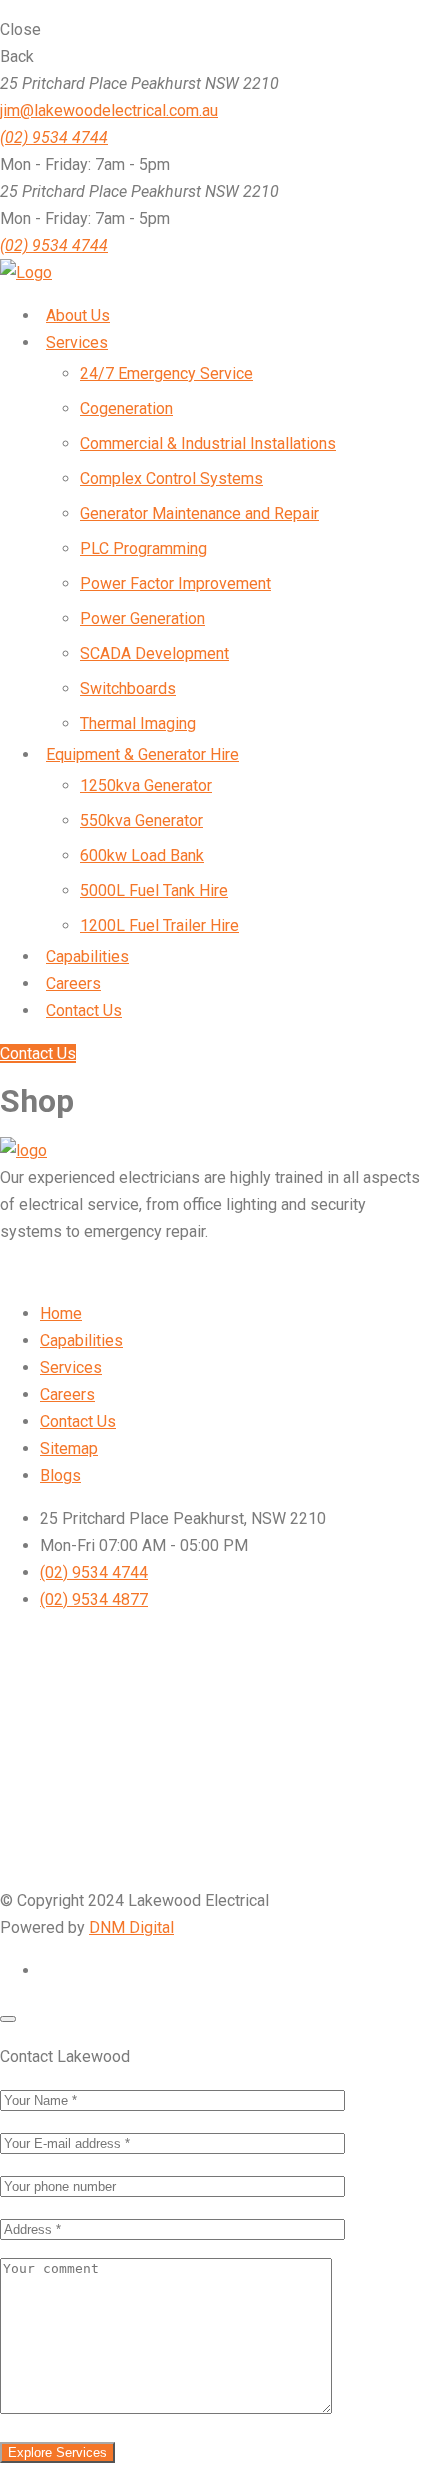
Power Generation (142, 618)
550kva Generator (141, 820)
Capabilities (81, 1340)
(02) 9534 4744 (54, 245)
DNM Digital (131, 1927)
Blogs (60, 1475)
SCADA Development (154, 653)
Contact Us (38, 1053)
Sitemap (69, 1448)
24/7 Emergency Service (166, 373)
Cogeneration (126, 408)
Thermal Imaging (138, 723)
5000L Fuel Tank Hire (154, 890)
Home (61, 1313)
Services (71, 1367)
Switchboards (128, 688)
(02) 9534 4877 (94, 1599)
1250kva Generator (146, 785)
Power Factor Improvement (175, 583)
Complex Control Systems (171, 478)
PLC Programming (143, 548)
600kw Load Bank (142, 855)
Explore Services (57, 2452)
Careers (67, 1394)
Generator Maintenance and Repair (199, 513)
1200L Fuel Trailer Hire (159, 925)
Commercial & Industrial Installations (208, 443)
